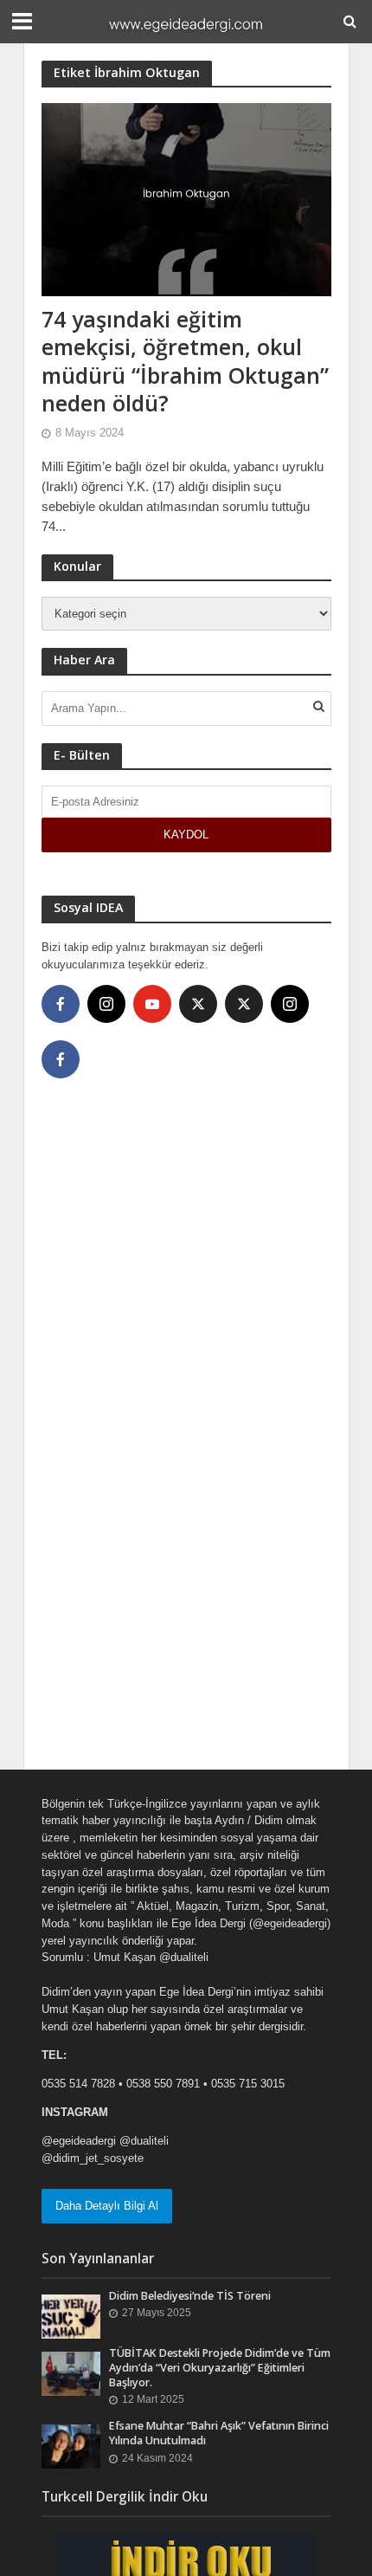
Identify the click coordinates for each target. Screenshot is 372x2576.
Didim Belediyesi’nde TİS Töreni (190, 2296)
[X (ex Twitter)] (198, 1004)
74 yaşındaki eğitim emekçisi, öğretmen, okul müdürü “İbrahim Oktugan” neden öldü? (185, 361)
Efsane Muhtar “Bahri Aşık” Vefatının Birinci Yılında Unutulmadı (219, 2433)
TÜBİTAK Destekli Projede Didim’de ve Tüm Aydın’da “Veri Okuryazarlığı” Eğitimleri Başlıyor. (220, 2368)
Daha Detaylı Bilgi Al (107, 2206)
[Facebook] (61, 1004)
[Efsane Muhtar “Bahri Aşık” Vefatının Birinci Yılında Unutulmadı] (71, 2446)
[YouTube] (152, 1004)
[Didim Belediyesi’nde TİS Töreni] (71, 2316)
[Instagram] (106, 1004)
